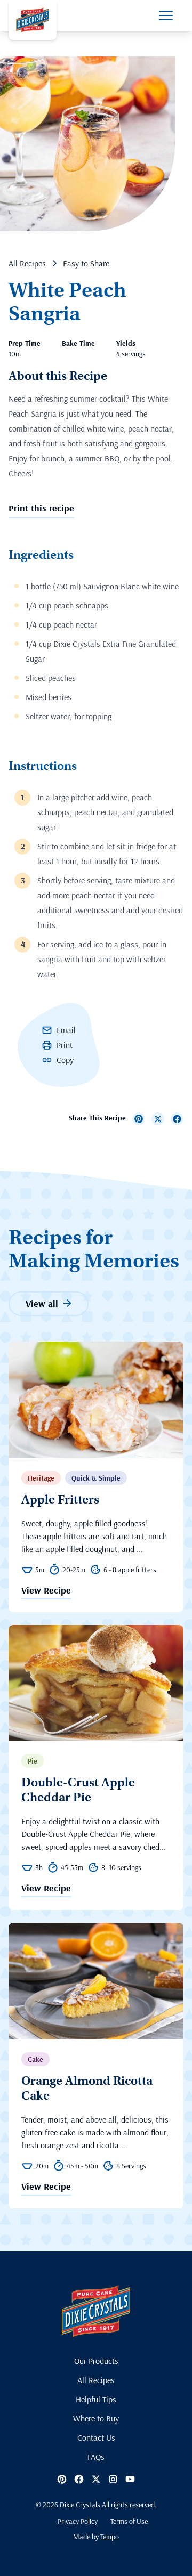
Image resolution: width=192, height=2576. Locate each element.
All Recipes (27, 263)
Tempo (110, 2537)
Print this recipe (41, 508)
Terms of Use (129, 2521)
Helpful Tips (96, 2399)
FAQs (96, 2457)
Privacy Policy (78, 2521)
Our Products (96, 2361)
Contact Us (96, 2437)
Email (66, 1030)
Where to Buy (96, 2418)
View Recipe (46, 1591)
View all (42, 1303)
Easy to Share (86, 263)
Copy (65, 1060)
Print (65, 1045)
